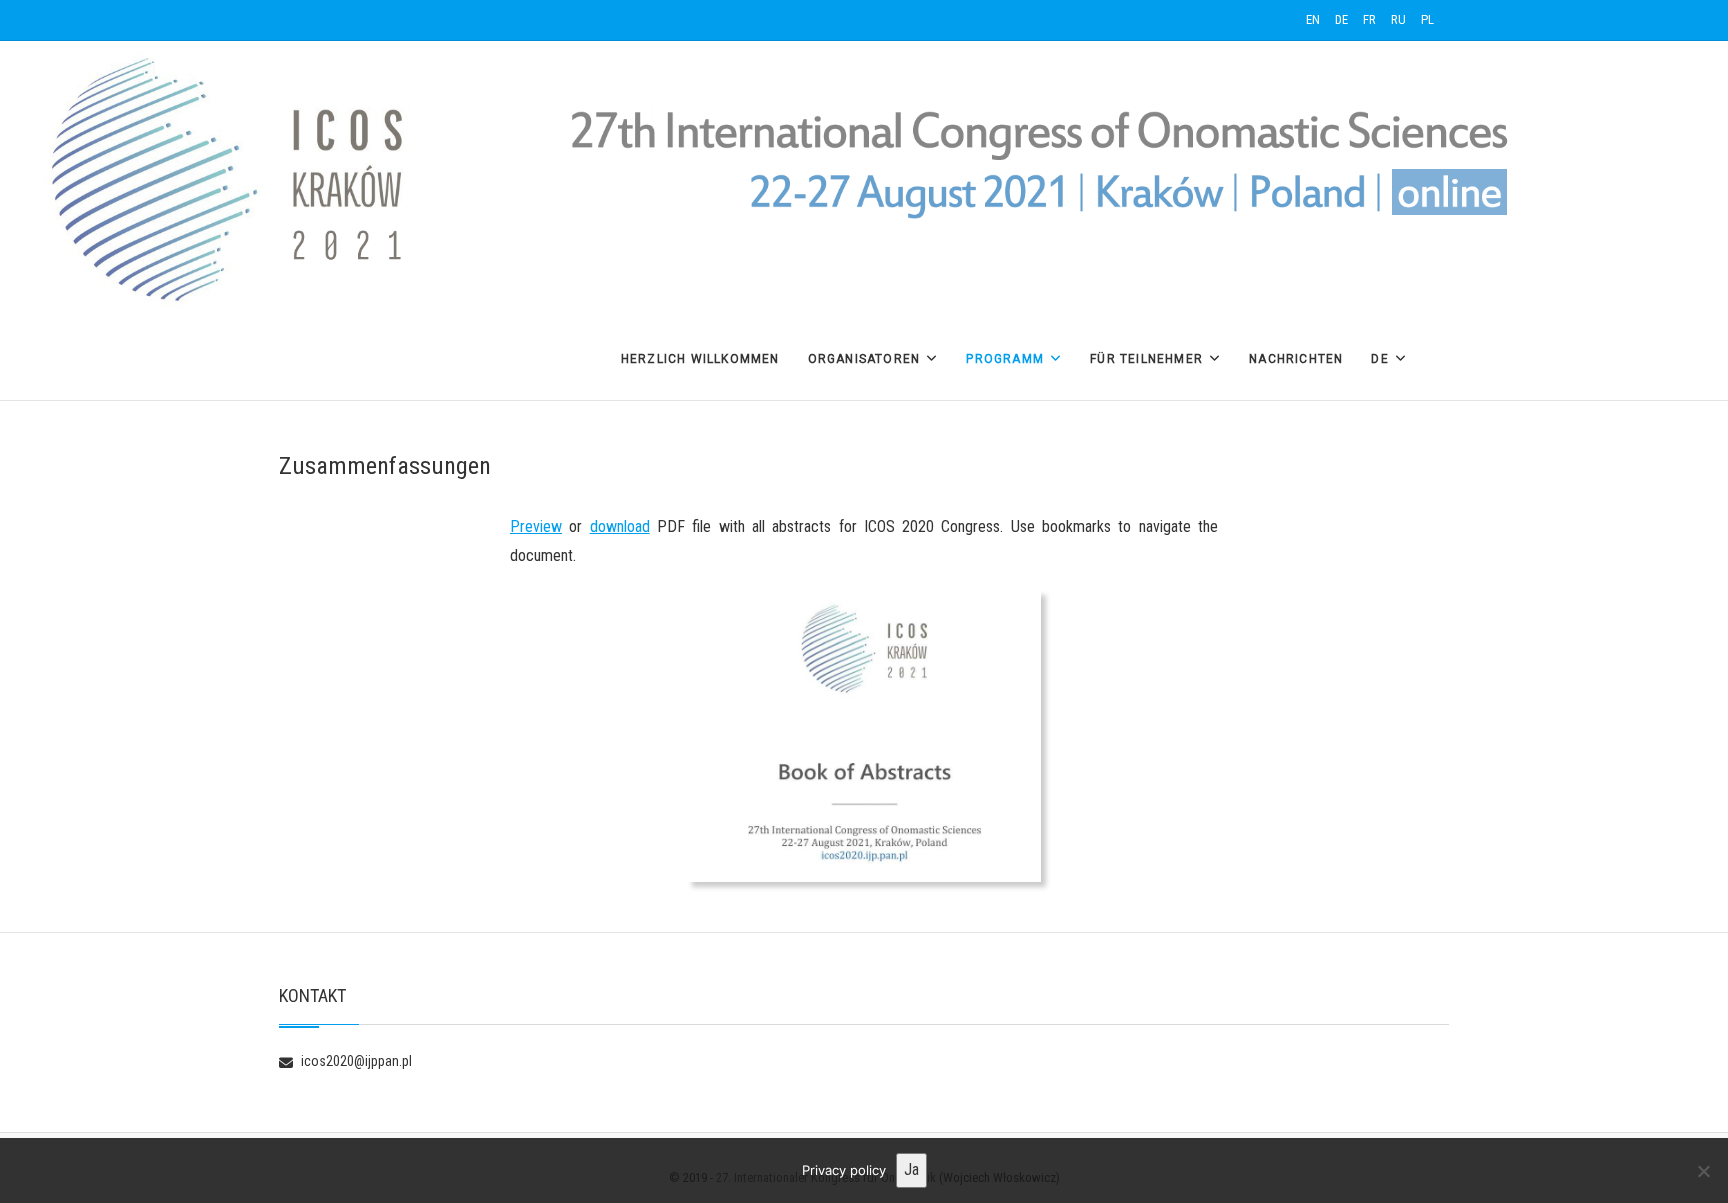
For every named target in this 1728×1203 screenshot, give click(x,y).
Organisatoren (864, 359)
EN (1313, 19)
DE (1341, 19)
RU (1398, 19)
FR (1369, 19)
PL (1427, 19)
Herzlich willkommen (700, 359)
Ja (911, 1169)
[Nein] (1703, 1171)
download (620, 526)
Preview (536, 526)
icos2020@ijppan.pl (355, 1061)
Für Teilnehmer (1146, 359)
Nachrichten (1296, 359)
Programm (1005, 359)
